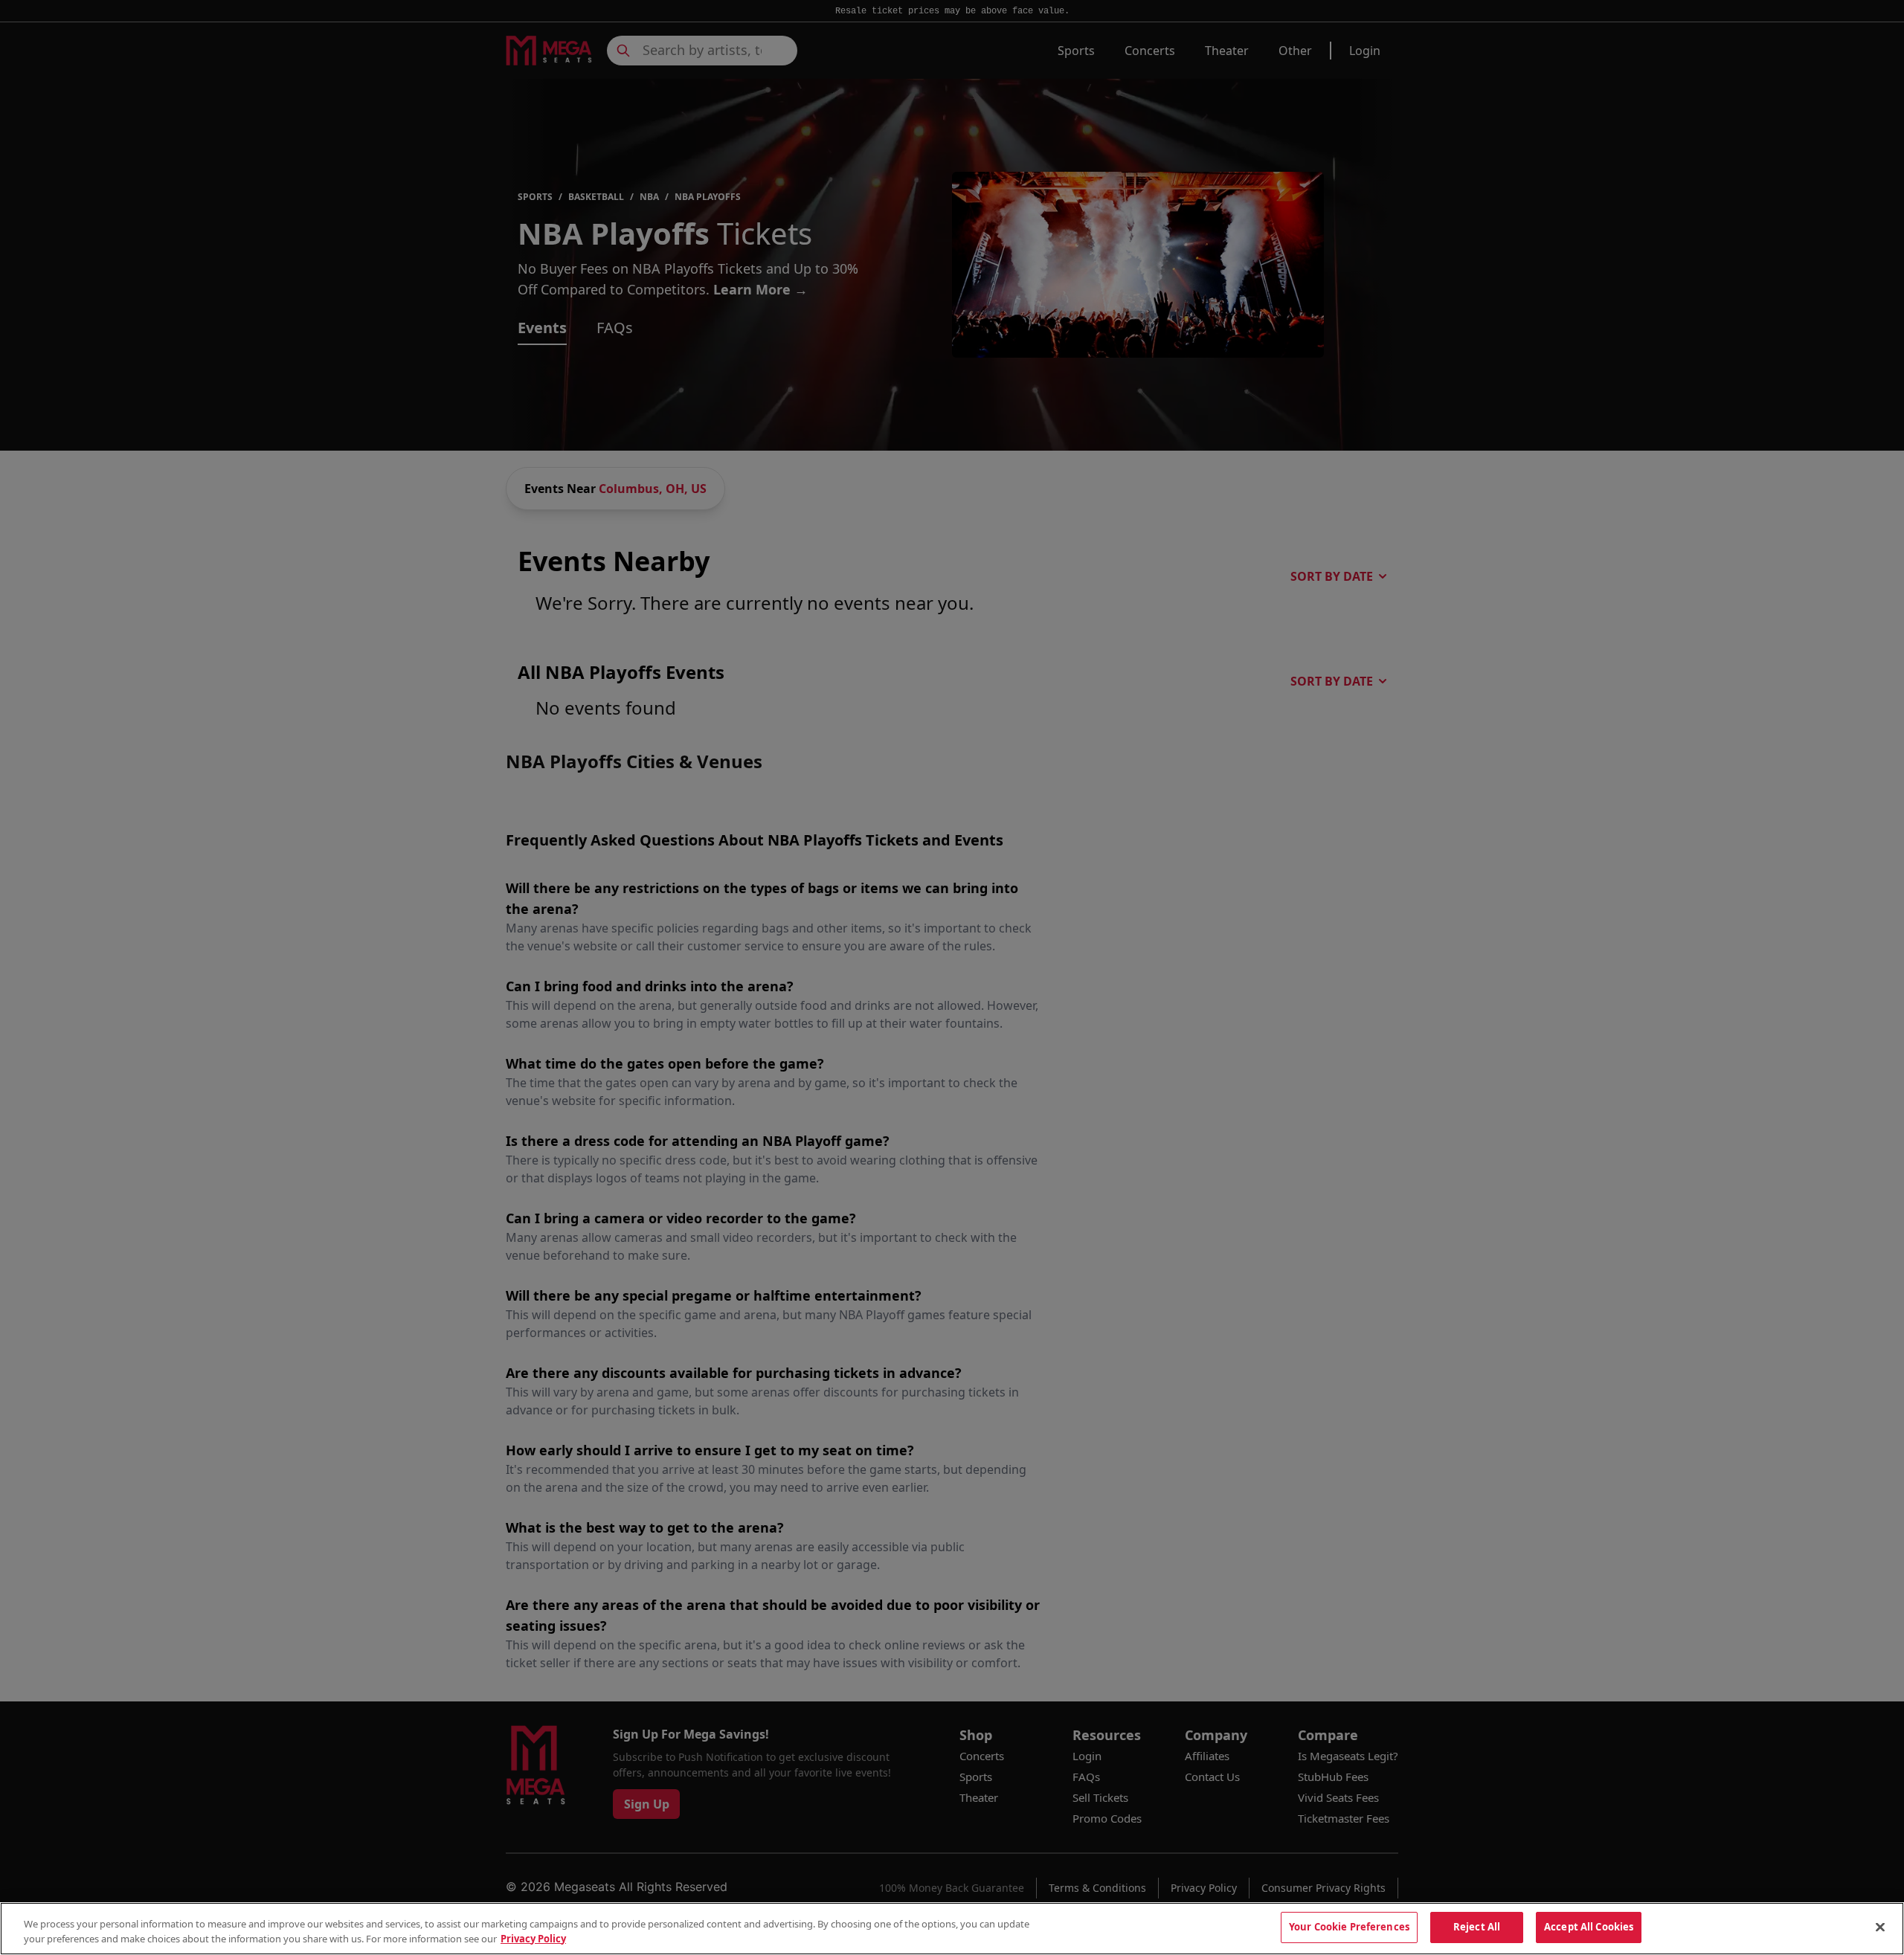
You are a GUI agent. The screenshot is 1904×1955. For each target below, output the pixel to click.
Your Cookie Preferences (1349, 1927)
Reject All (1477, 1927)
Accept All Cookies (1589, 1927)
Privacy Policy (533, 1939)
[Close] (1880, 1927)
